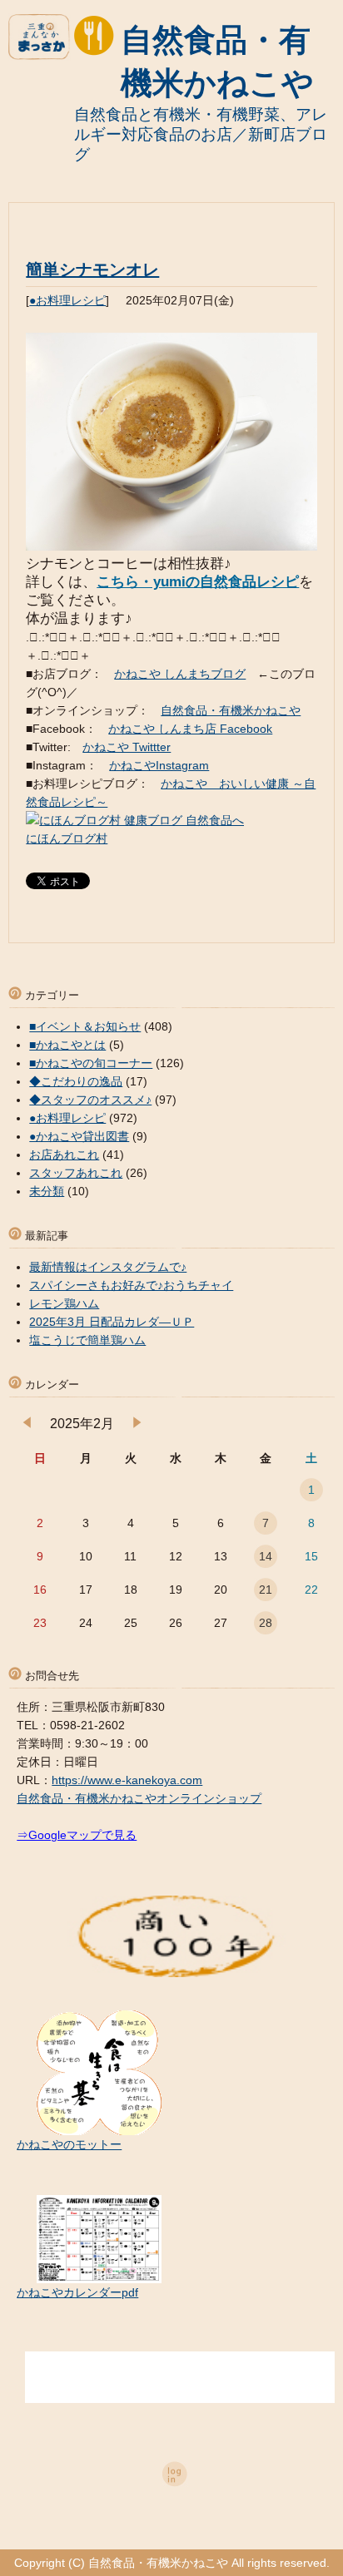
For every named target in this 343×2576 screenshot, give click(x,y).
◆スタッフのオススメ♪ (90, 1100)
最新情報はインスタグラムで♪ (108, 1267)
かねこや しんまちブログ (180, 674)
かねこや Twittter (127, 747)
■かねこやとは (67, 1045)
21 (266, 1590)
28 (266, 1623)
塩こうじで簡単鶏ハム (87, 1340)
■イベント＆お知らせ (85, 1026)
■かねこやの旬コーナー (91, 1063)
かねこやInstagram (159, 765)
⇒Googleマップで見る (77, 1835)
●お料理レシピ (67, 300)
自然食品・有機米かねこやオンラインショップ (139, 1798)
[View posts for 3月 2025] (137, 1424)
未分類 (47, 1191)
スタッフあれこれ (76, 1173)
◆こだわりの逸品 (76, 1081)
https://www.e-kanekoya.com (127, 1780)
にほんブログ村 (67, 838)
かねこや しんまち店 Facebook (190, 729)
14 (266, 1556)
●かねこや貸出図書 (79, 1136)
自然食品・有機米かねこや (231, 710)
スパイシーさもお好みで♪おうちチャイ (131, 1285)
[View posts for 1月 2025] (27, 1424)
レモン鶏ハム (64, 1303)
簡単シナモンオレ (92, 269)
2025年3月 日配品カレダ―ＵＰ (112, 1322)
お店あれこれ (64, 1155)
